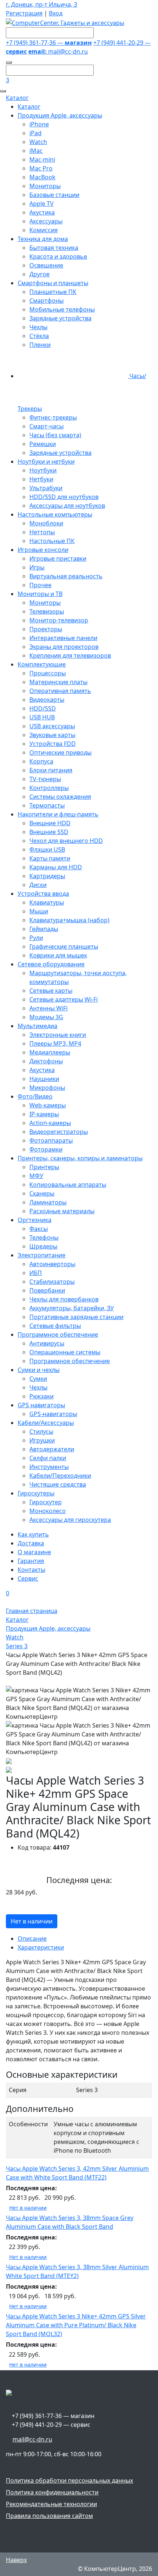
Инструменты (49, 1467)
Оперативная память (60, 691)
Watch (38, 142)
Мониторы (45, 186)
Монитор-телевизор (59, 620)
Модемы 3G (46, 1017)
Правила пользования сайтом (49, 2516)
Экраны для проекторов (64, 647)
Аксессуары (46, 221)
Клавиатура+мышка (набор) (69, 920)
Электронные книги (58, 1035)
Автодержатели (52, 1449)
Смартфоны (46, 301)
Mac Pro (41, 168)
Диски (38, 885)
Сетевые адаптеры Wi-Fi (64, 999)
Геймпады (44, 929)
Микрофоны (47, 1088)
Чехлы (38, 327)
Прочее (40, 585)
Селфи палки (48, 1458)
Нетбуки (41, 479)
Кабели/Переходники (60, 1476)
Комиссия (44, 230)
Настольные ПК (52, 541)
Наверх (16, 2560)
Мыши (39, 911)
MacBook (42, 177)
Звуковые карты (52, 735)
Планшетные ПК (53, 292)
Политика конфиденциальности (52, 2492)
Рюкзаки (42, 1396)
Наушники (44, 1079)
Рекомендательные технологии (51, 2504)
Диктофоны (46, 1061)
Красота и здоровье (58, 256)
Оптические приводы (60, 752)
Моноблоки (46, 523)
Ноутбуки (43, 470)
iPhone (39, 124)
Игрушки (42, 1440)
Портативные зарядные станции (76, 1317)
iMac (36, 151)
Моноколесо (48, 1511)
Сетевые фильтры (55, 1326)
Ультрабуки (46, 488)
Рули (36, 938)
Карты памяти (50, 858)
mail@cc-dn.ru (58, 51)
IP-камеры (44, 1114)
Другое (39, 274)
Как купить (33, 1534)
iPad (35, 133)
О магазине (34, 1552)
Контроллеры (49, 788)
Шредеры (43, 1246)
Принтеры (44, 1167)
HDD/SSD (43, 708)
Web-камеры (48, 1105)
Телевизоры (47, 611)
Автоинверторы (52, 1264)
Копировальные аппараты (68, 1185)
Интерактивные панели (63, 638)
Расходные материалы (62, 1211)
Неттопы (42, 532)
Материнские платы (58, 682)
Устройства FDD (53, 744)
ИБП (36, 1273)
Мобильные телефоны (62, 309)
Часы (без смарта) (55, 435)
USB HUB (42, 717)
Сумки (38, 1379)
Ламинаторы (48, 1202)
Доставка (31, 1543)
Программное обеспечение (70, 1361)
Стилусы (41, 1431)
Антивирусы (47, 1343)
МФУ (36, 1176)
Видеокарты (47, 700)
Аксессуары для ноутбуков (67, 506)
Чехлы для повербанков (64, 1299)
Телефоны (44, 1237)
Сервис (28, 1578)
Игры (37, 567)
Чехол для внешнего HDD (66, 841)
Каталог (17, 98)
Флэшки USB (47, 849)
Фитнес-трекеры (53, 417)
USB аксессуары (52, 726)
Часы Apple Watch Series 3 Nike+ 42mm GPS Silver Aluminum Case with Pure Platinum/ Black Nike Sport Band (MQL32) (76, 2325)
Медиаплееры (50, 1052)
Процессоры (48, 673)
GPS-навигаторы (53, 1414)
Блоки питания (51, 770)
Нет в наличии (32, 1921)
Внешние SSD (49, 832)
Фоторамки (46, 1149)
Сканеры (42, 1193)
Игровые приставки (58, 558)
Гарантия (31, 1561)
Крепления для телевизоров (70, 655)
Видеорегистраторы (59, 1132)
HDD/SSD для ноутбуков (64, 497)
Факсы (39, 1229)
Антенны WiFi (49, 1008)
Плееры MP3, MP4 (55, 1043)
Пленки (40, 345)
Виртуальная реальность (66, 576)
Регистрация (24, 13)
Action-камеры (50, 1123)
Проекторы (46, 629)
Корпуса (41, 761)
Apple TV (42, 204)
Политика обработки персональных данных (69, 2480)
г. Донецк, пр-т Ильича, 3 (42, 4)
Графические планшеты (64, 946)
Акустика (42, 212)
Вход (56, 13)
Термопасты (47, 805)
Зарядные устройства (60, 318)
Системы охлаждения (60, 797)
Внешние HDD (50, 823)
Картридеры (47, 876)
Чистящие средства (58, 1484)
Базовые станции (54, 195)
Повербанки (47, 1290)
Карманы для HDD (56, 867)
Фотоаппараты (51, 1140)
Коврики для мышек (58, 955)
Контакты (31, 1570)
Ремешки (43, 444)
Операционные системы (65, 1352)
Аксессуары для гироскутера (70, 1520)
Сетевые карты (51, 991)
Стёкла (39, 336)
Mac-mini (42, 159)
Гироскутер (46, 1502)
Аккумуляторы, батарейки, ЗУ (72, 1308)
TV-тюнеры (45, 779)
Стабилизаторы (52, 1282)
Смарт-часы (46, 426)
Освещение (46, 265)
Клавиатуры (47, 902)
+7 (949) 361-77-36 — (49, 43)
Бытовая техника (54, 248)
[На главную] (65, 22)
